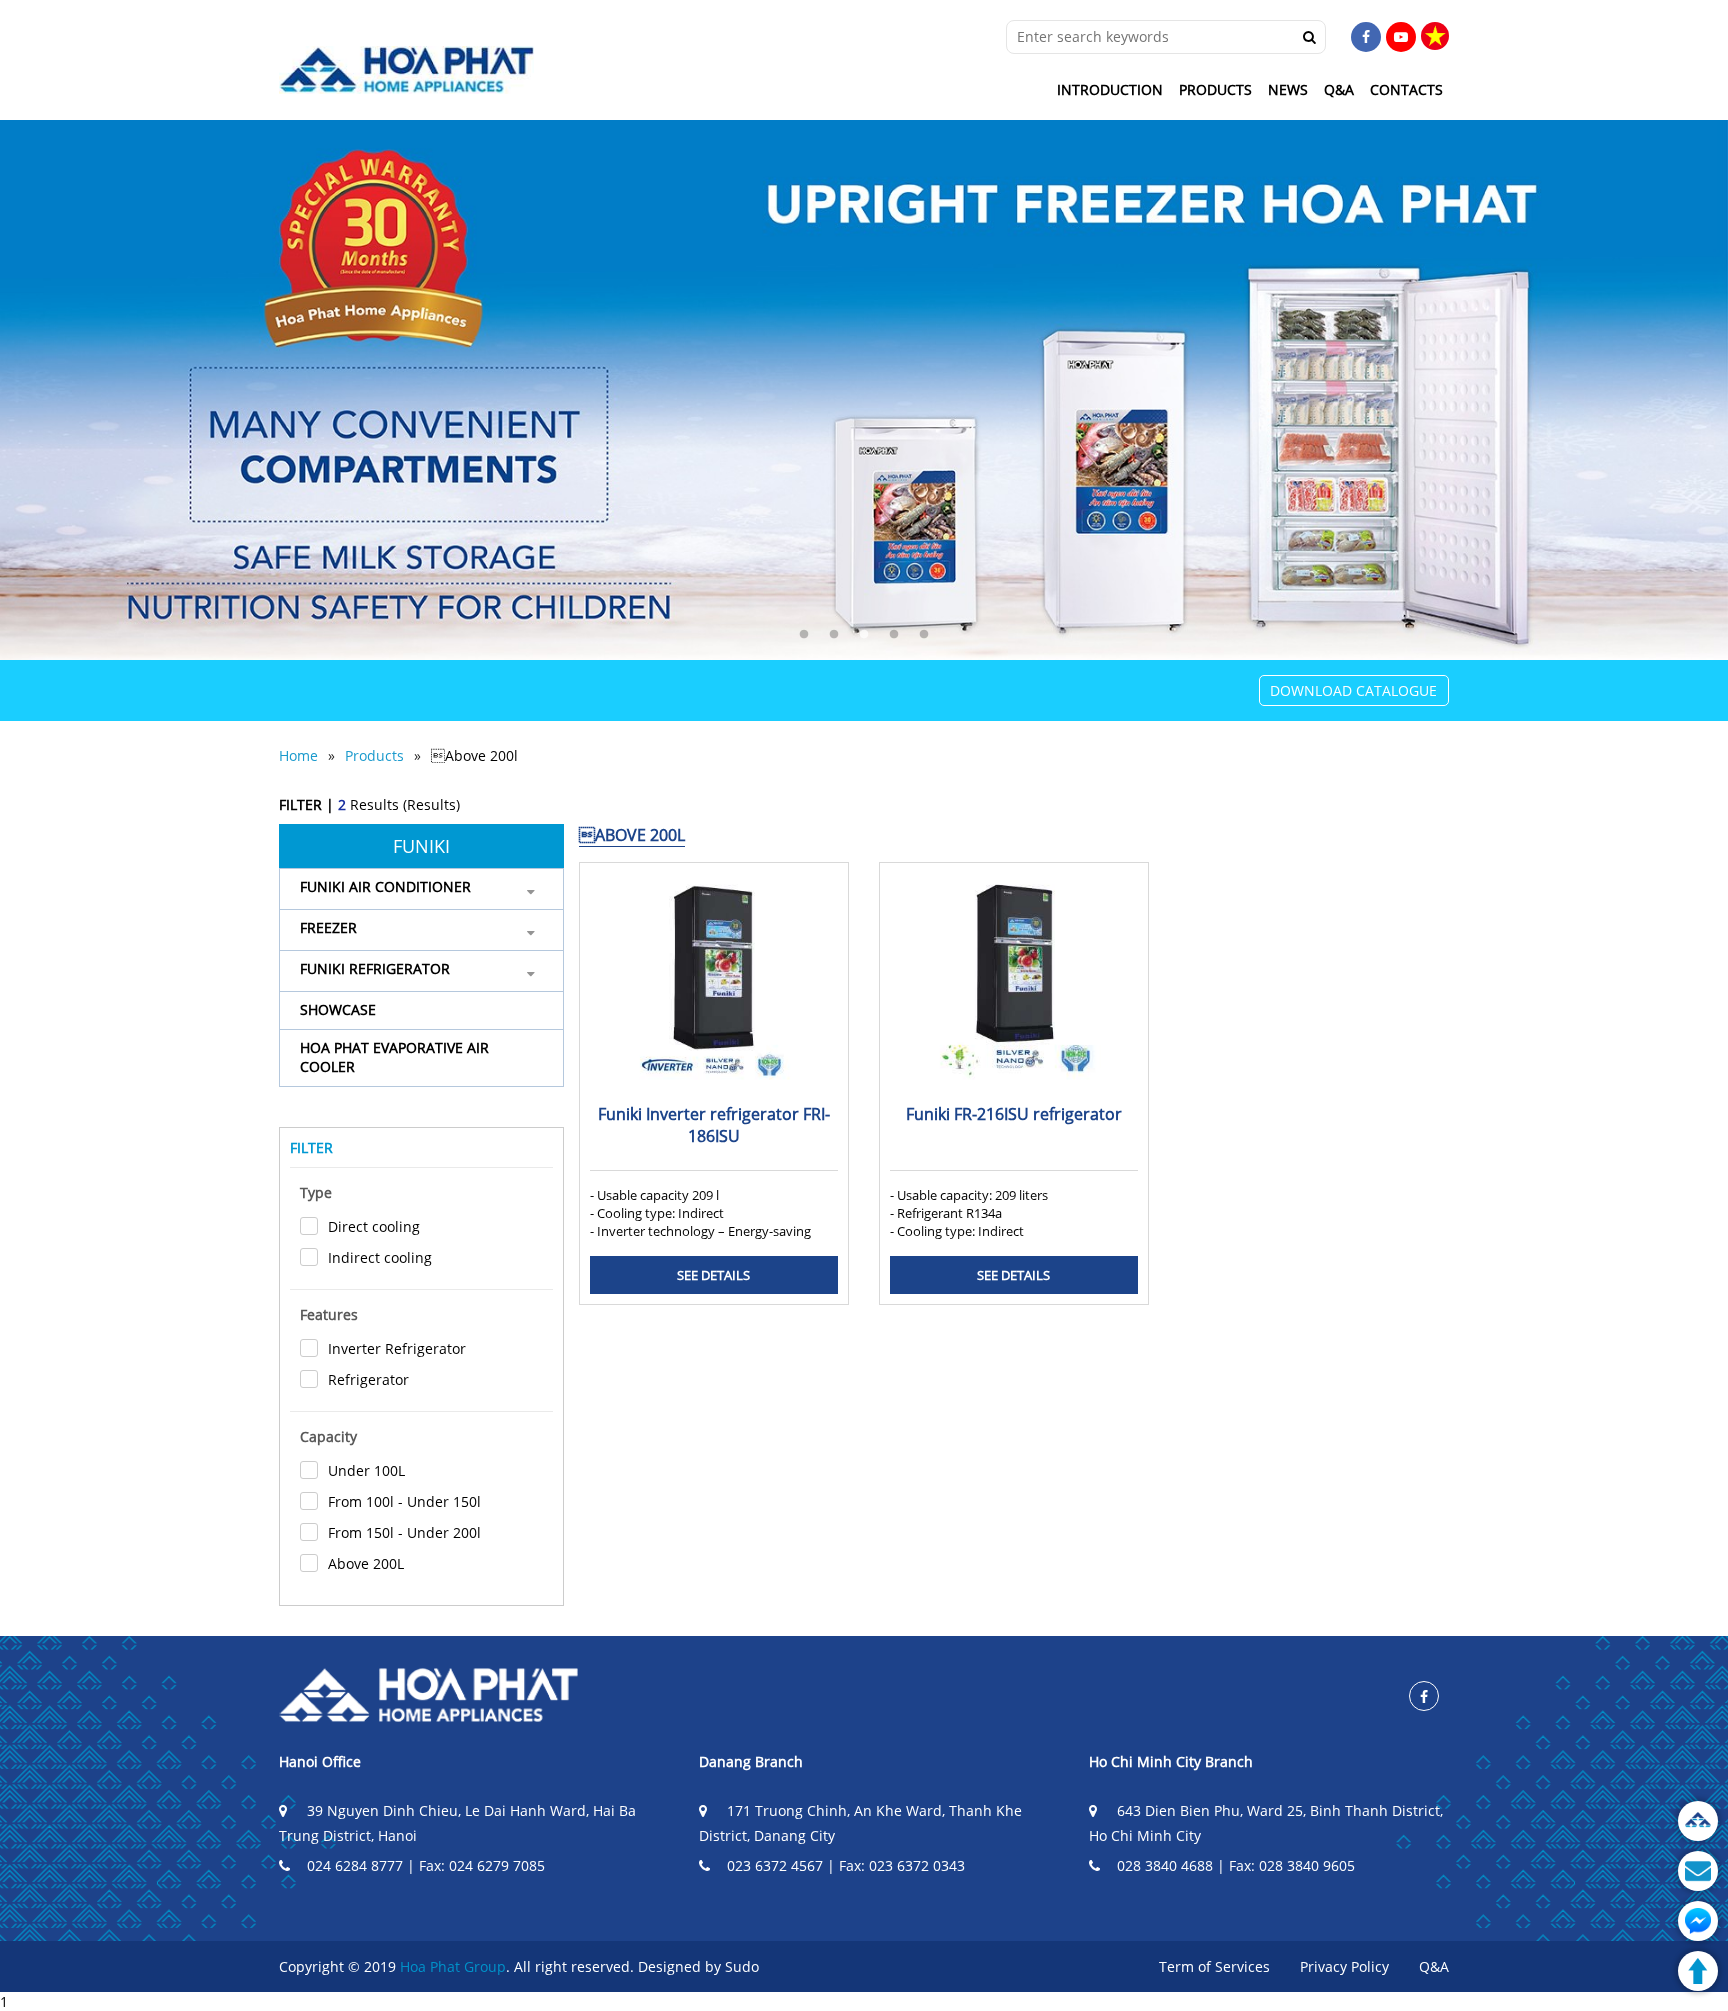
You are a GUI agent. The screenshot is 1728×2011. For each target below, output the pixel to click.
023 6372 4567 (775, 1865)
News (1288, 89)
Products (1215, 89)
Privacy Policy (1344, 1966)
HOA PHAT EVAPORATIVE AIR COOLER (394, 1057)
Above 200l (474, 755)
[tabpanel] (864, 390)
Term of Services (1214, 1966)
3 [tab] (864, 635)
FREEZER (328, 927)
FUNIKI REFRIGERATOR (375, 968)
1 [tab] (804, 635)
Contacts (1406, 89)
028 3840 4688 (1165, 1865)
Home (298, 755)
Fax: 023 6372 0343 (902, 1865)
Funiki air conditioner (385, 886)
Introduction (1110, 89)
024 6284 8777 (355, 1865)
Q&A (1339, 89)
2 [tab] (834, 635)
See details (713, 1275)
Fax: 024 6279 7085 (482, 1865)
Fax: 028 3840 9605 (1292, 1865)
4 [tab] (894, 635)
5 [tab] (924, 635)
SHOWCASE (338, 1009)
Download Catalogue (1353, 690)
